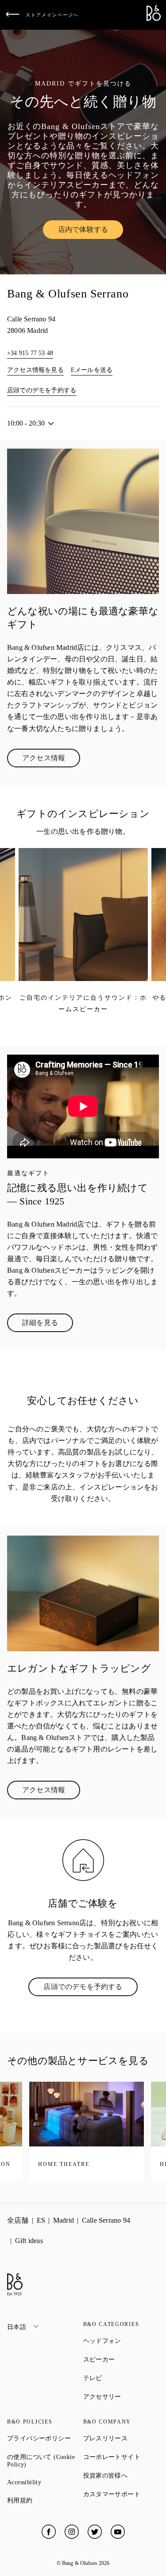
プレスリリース (121, 2438)
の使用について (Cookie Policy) (45, 2461)
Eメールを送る (92, 370)
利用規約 (45, 2500)
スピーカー (121, 2359)
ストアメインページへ (52, 15)
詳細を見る (48, 1325)
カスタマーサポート (121, 2494)
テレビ (121, 2378)
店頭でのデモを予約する (42, 390)
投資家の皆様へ (121, 2475)
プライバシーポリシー (45, 2438)
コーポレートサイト (121, 2457)
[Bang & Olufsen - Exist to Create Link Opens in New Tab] (154, 18)
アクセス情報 (51, 760)
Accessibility (45, 2482)
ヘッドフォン (121, 2341)
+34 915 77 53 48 (30, 353)
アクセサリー (121, 2396)
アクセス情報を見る (35, 370)
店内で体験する (91, 231)
